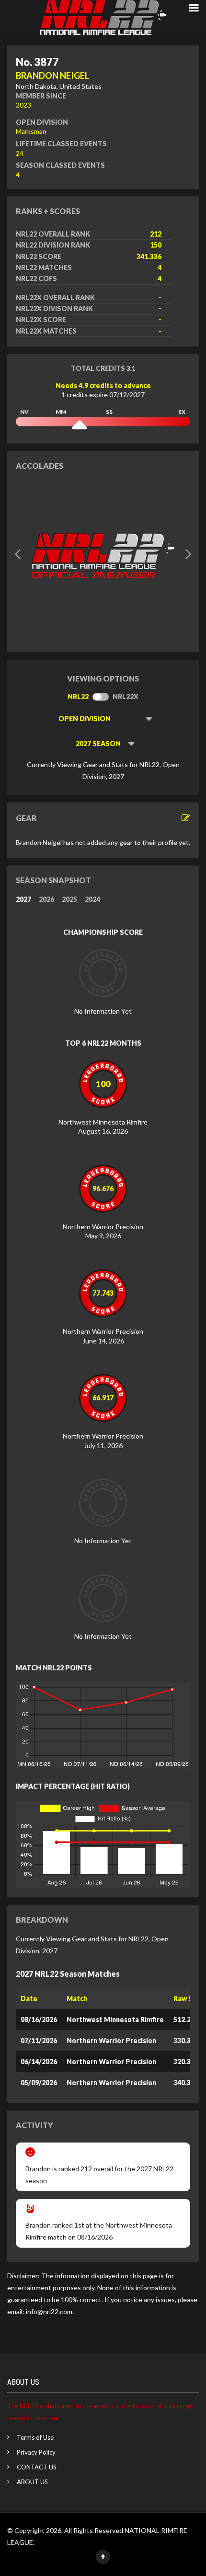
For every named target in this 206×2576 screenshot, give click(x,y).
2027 (23, 899)
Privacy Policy (36, 2452)
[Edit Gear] (186, 818)
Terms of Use (35, 2437)
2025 (69, 899)
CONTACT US (37, 2467)
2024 (92, 899)
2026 (46, 899)
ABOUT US (32, 2482)
